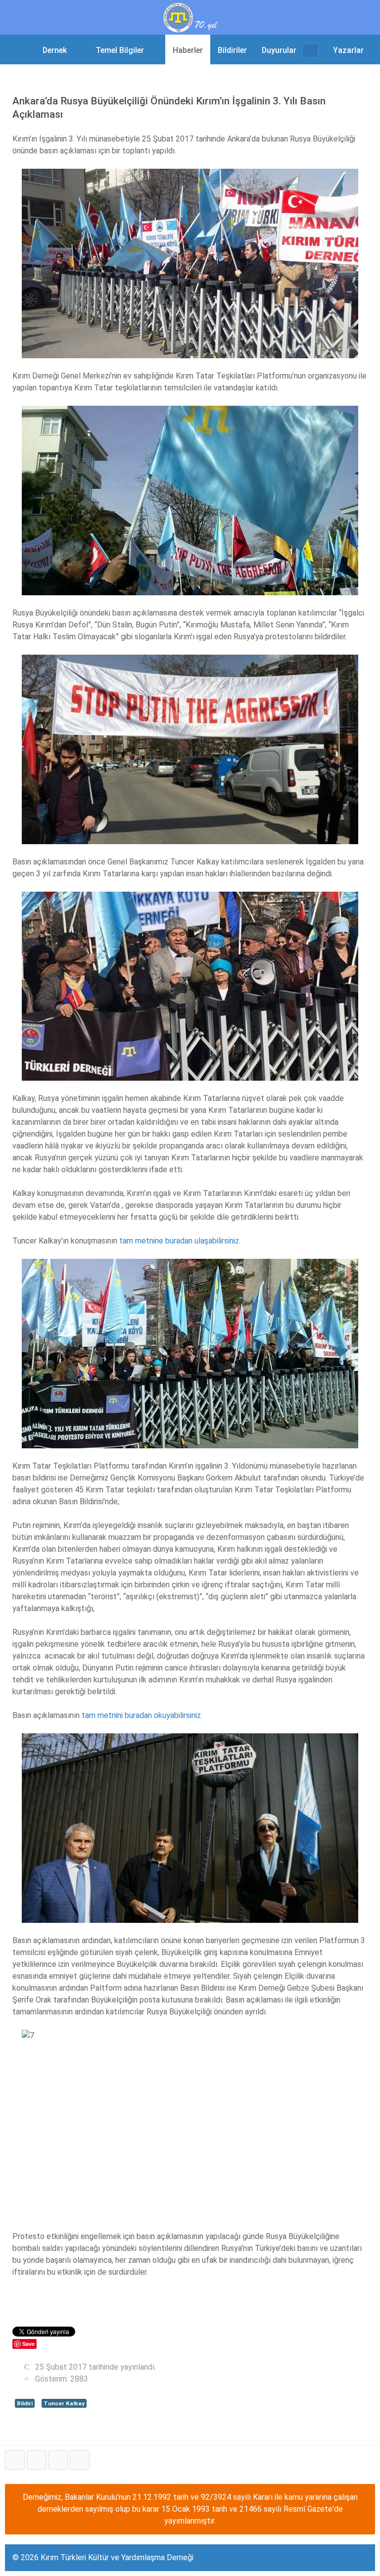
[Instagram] (80, 2460)
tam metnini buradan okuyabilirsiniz (140, 1715)
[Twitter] (37, 2460)
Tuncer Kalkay (64, 2403)
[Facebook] (15, 2460)
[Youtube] (58, 2460)
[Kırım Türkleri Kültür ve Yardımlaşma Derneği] (190, 17)
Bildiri (25, 2403)
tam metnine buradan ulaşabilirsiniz (179, 1241)
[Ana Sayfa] (22, 49)
